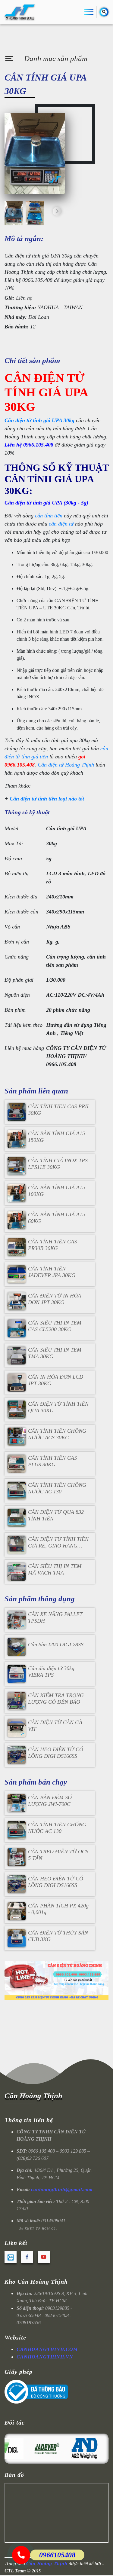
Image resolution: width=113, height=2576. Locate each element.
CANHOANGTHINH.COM (47, 2349)
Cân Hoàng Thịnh (33, 2096)
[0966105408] (21, 2555)
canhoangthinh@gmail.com (62, 2189)
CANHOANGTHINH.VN (45, 2357)
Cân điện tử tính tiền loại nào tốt (47, 799)
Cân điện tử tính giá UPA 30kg (39, 420)
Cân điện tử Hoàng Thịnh (66, 765)
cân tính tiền (49, 516)
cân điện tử (62, 524)
